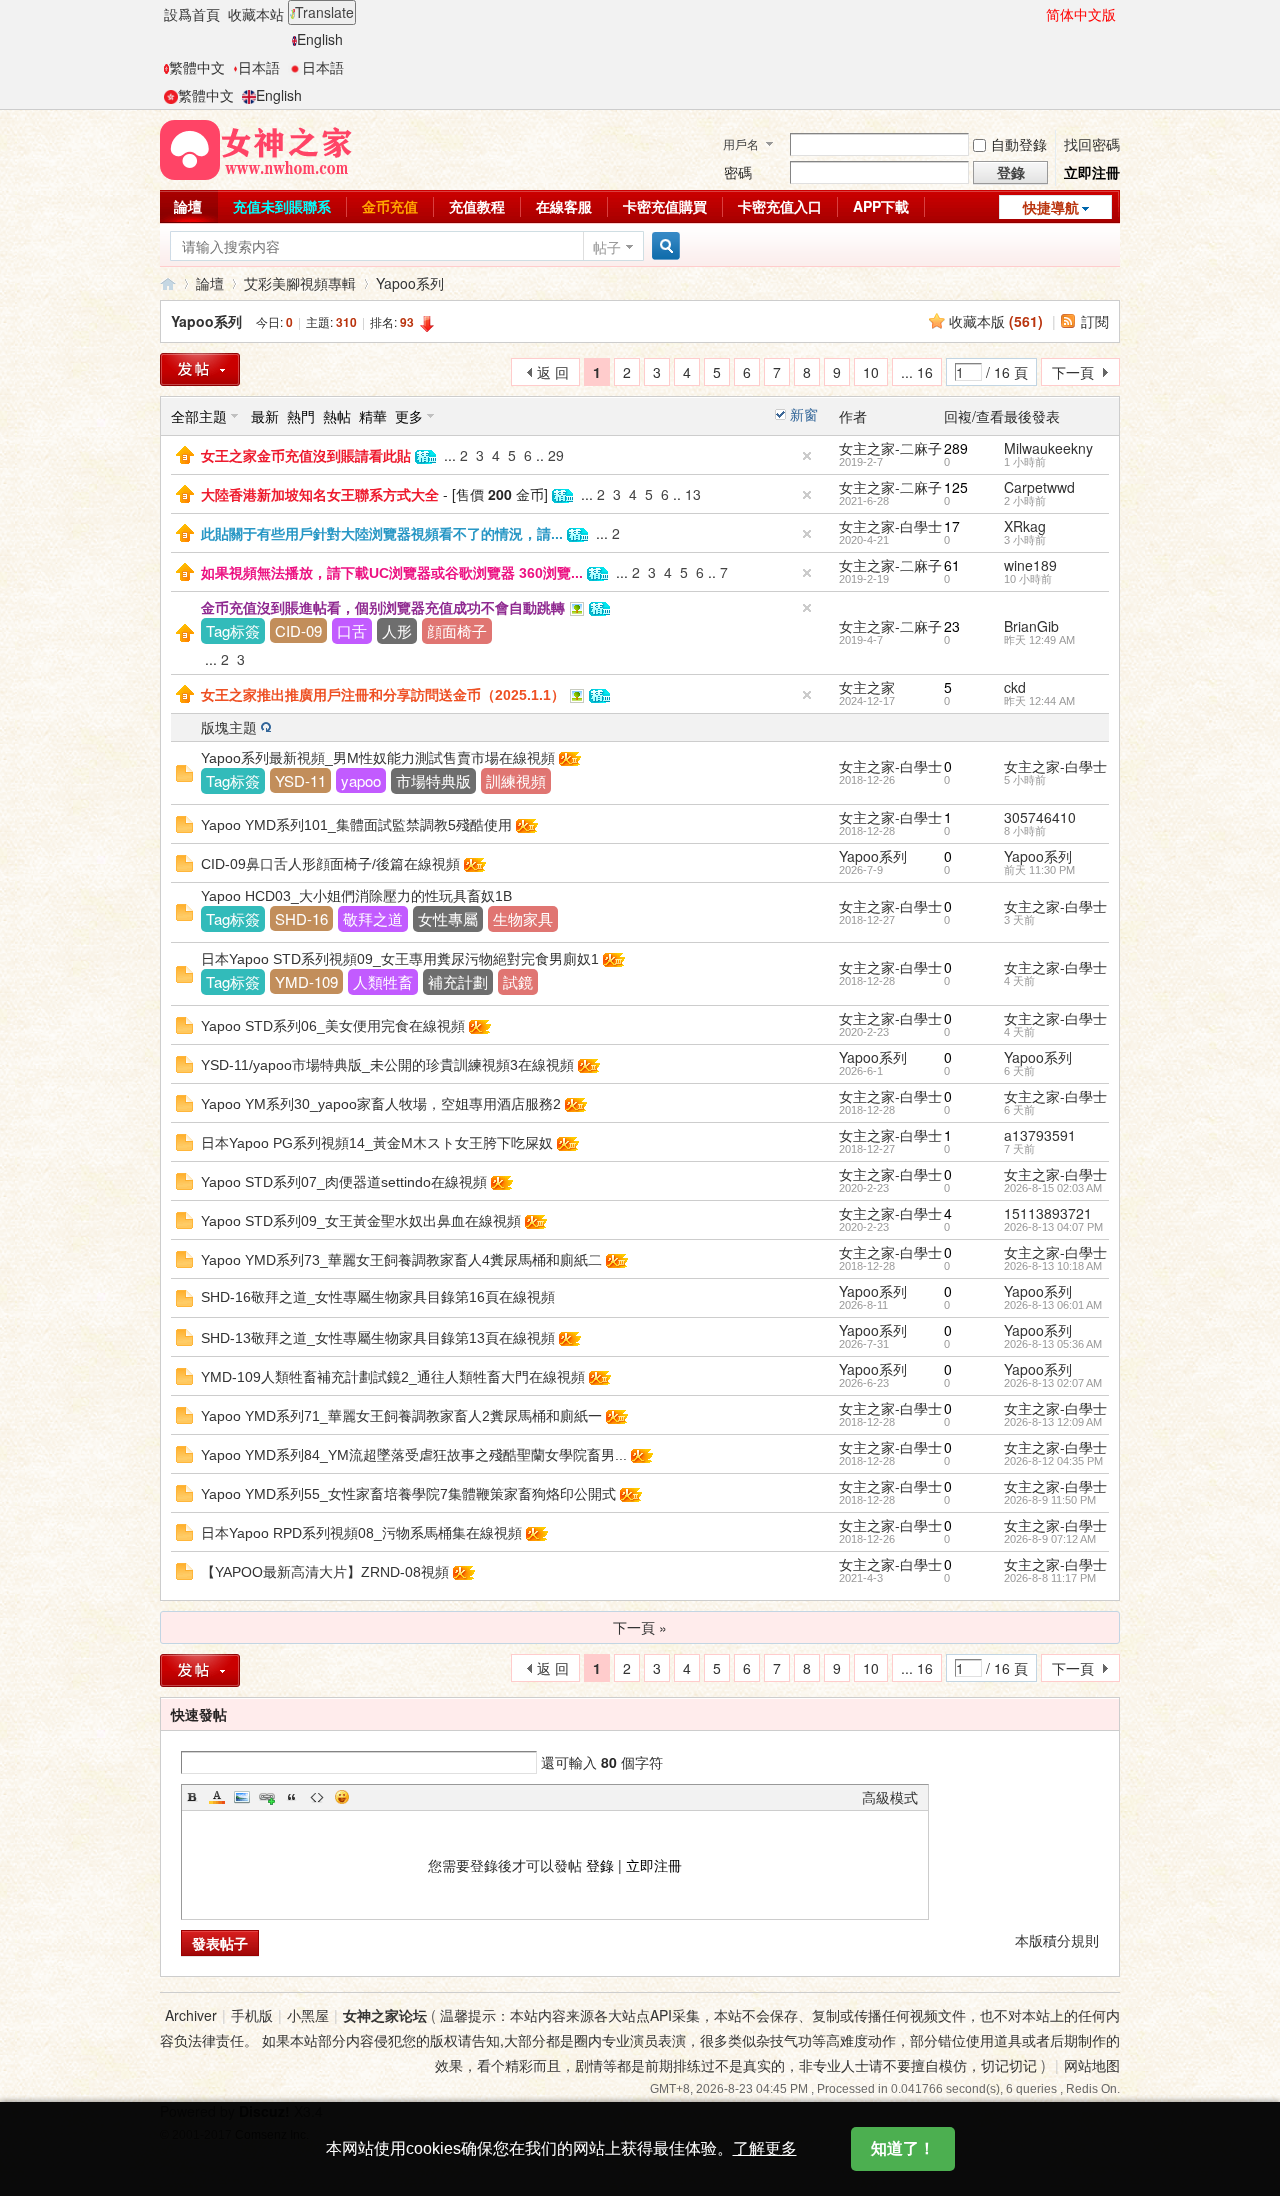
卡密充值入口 (780, 206)
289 (956, 448)
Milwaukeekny (1048, 448)
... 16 (917, 372)
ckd (1015, 687)
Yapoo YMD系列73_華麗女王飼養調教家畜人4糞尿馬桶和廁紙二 (401, 1260)
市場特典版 (433, 780)
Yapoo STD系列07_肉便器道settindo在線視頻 (344, 1182)
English (320, 39)
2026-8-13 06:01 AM (1053, 1305)
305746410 (1040, 817)
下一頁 (1073, 372)
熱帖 (337, 416)
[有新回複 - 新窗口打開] (184, 771)
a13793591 (1040, 1135)
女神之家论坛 (385, 2015)
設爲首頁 (192, 14)
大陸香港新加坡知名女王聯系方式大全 (320, 495)
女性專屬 (448, 918)
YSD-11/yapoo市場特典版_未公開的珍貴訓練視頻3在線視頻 (387, 1065)
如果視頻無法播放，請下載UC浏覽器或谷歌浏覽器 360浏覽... (392, 573)
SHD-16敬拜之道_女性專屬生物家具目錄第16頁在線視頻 (378, 1297)
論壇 (188, 206)
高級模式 (890, 1797)
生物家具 (523, 918)
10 (871, 372)
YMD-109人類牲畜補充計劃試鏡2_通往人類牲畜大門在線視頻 (393, 1377)
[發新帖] (200, 369)
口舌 (352, 630)
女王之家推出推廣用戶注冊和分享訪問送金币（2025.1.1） (383, 695)
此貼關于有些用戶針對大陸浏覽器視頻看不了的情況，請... (382, 534)
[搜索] (663, 246)
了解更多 (765, 2148)
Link (267, 1797)
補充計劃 (458, 981)
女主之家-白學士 (890, 526)
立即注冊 (1092, 172)
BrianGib (1031, 626)
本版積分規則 (1057, 1940)
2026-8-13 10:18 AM (1053, 1266)
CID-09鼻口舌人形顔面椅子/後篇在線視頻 (330, 864)
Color (217, 1797)
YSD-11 (300, 780)
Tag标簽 (233, 630)
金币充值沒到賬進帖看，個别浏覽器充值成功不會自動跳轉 (383, 608)
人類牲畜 (383, 981)
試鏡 (518, 981)
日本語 (259, 67)
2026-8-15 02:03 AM (1053, 1188)
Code (317, 1797)
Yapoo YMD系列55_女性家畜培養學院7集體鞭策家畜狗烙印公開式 (408, 1494)
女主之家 (867, 687)
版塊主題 (229, 727)
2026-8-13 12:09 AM (1053, 1422)
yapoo (361, 780)
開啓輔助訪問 (1037, 14)
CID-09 (298, 630)
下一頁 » (640, 1627)
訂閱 (1095, 321)
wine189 (1030, 565)
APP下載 (881, 206)
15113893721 (1048, 1213)
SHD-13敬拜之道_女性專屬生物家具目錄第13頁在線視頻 (378, 1338)
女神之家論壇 (168, 283)
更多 (409, 416)
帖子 (607, 247)
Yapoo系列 (410, 283)
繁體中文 (197, 67)
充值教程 (477, 206)
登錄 (600, 1865)
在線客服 (564, 206)
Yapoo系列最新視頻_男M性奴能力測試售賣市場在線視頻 (378, 758)
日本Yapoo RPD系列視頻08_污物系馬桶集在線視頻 (361, 1533)
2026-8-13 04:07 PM (1053, 1227)
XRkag (1025, 526)
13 (693, 494)
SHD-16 (301, 918)
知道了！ (903, 2148)
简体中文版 (1081, 14)
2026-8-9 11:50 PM (1050, 1500)
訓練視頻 (516, 780)
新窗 (804, 414)
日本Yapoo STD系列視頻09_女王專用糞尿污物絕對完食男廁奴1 (400, 959)
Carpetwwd (1039, 487)
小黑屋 (308, 2015)
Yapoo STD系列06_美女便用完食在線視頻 (333, 1026)
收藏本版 (996, 321)
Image (242, 1797)
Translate (324, 12)
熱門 (301, 416)
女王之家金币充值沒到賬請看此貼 (306, 456)
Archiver (191, 2015)
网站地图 (1092, 2065)
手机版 (252, 2015)
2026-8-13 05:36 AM (1053, 1344)
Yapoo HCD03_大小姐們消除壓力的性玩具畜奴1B (356, 896)
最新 (265, 416)
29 (556, 455)
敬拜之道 (373, 918)
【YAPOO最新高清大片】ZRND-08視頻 (325, 1572)
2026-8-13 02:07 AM (1053, 1383)
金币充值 (390, 206)
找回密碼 (1092, 144)
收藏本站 (256, 14)
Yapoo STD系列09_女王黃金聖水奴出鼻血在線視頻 (361, 1221)
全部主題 (199, 416)
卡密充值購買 (665, 206)
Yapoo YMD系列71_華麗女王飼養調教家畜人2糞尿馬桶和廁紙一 (401, 1416)
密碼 (738, 172)
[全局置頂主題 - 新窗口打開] (185, 453)
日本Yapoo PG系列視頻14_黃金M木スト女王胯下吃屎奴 (377, 1143)
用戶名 (741, 143)
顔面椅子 (457, 630)
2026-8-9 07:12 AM (1050, 1539)
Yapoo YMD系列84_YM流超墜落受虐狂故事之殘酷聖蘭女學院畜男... (414, 1455)
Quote (292, 1797)
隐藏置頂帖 (807, 456)
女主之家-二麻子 (890, 448)
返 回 (553, 372)
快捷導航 (1051, 207)
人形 (397, 630)
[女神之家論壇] (256, 148)
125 (956, 487)
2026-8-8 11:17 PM (1050, 1578)
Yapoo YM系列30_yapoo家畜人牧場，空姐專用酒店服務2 (381, 1104)
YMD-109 (306, 981)
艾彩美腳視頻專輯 (300, 283)
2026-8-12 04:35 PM (1053, 1461)
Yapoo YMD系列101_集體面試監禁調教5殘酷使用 (356, 825)
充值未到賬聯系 (282, 206)
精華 (373, 416)
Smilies (342, 1797)
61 (952, 565)
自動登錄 (1019, 144)
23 (952, 626)
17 (952, 526)
